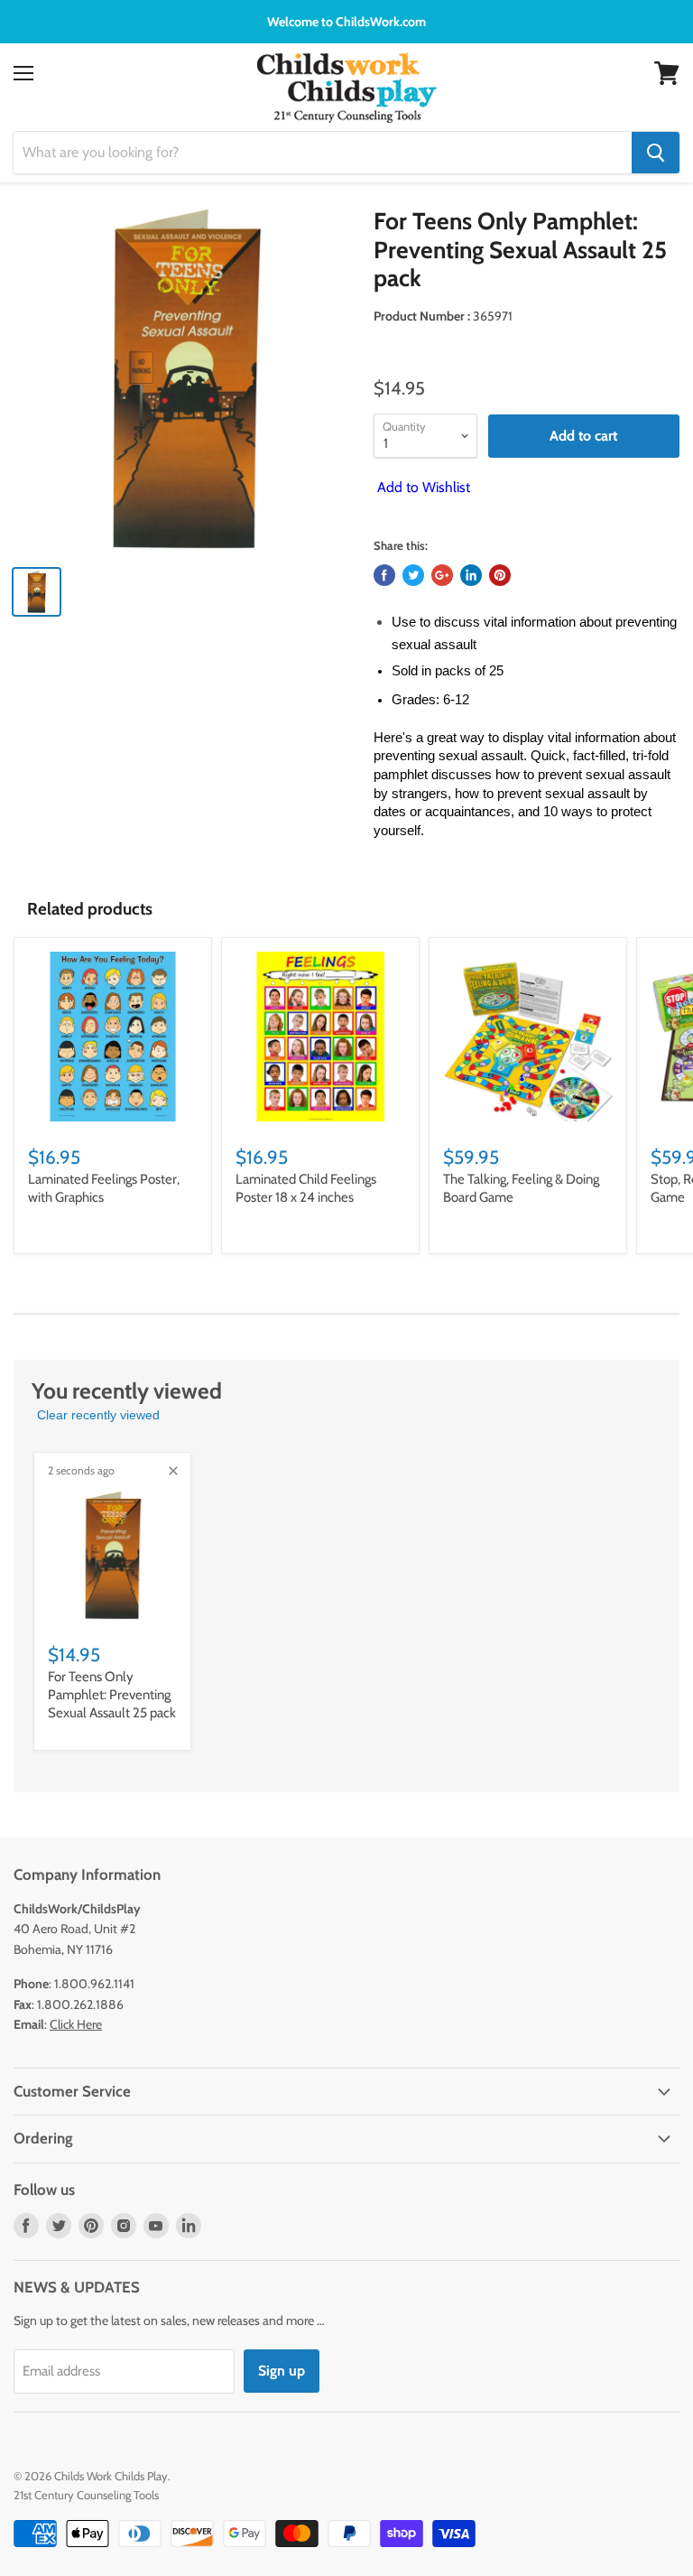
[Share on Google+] (442, 575)
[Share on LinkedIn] (471, 575)
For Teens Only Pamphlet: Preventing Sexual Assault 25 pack (112, 1694)
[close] (173, 1471)
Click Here (76, 2024)
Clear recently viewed (98, 1415)
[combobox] (323, 153)
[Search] (656, 153)
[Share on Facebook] (384, 575)
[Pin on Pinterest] (500, 575)
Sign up (282, 2371)
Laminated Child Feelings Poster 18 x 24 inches (306, 1188)
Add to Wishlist (422, 487)
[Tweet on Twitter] (413, 575)
